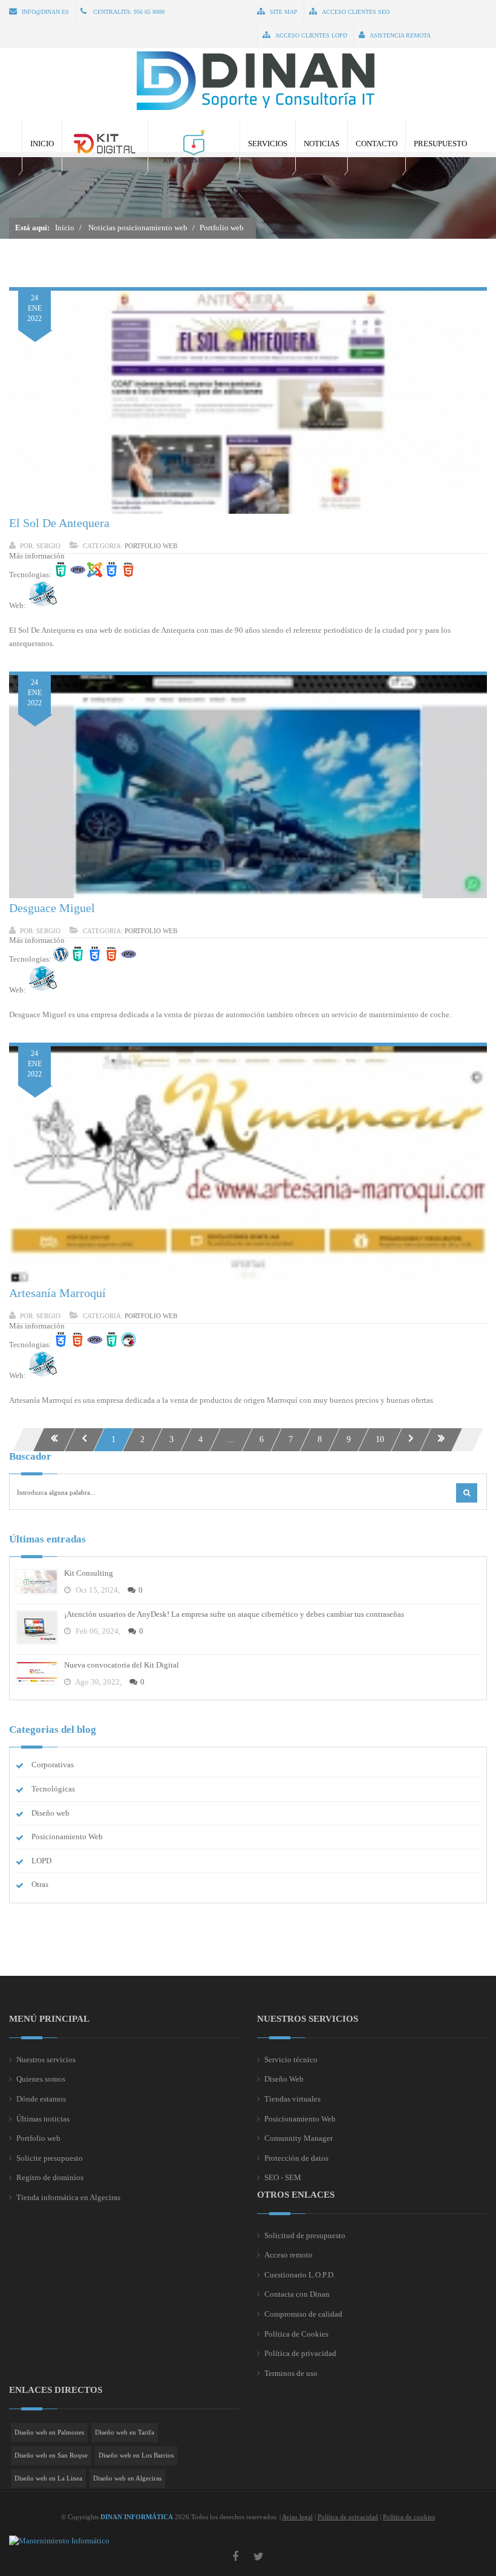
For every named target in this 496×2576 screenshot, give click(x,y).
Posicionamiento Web (67, 1837)
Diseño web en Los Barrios (136, 2455)
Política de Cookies (296, 2334)
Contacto (377, 144)
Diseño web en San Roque (51, 2455)
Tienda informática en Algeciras (68, 2197)
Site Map (284, 12)
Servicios (268, 144)
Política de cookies (409, 2517)
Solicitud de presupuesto (305, 2235)
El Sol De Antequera (59, 523)
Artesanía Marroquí (57, 1293)
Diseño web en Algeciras (127, 2478)
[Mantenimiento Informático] (59, 2541)
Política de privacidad (300, 2353)
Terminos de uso (291, 2373)
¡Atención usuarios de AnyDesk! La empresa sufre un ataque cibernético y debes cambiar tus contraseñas (234, 1614)
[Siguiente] (411, 1440)
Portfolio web (151, 546)
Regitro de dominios (50, 2177)
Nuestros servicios (46, 2060)
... (231, 1439)
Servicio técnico (291, 2060)
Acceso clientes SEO (356, 12)
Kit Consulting (89, 1573)
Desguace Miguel (52, 908)
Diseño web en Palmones (49, 2432)
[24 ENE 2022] (248, 511)
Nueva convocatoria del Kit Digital (122, 1665)
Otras (40, 1884)
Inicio (42, 144)
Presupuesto (440, 144)
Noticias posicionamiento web (138, 228)
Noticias (321, 144)
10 (380, 1439)
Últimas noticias (43, 2119)
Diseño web (51, 1813)
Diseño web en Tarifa (125, 2432)
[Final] (441, 1440)
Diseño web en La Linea (48, 2478)
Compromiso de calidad (303, 2314)
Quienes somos (41, 2079)
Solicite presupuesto (50, 2158)
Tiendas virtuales (292, 2099)
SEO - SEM (283, 2177)
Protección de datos (296, 2158)
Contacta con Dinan (297, 2294)
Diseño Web (284, 2079)
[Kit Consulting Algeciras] (194, 145)
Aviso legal (297, 2517)
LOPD (41, 1861)
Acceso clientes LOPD (311, 35)
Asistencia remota (400, 35)
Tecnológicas (53, 1789)
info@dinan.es (45, 12)
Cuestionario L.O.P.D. (300, 2275)
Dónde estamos (41, 2099)
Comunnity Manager (299, 2138)
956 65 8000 (149, 12)
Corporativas (53, 1765)
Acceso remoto (289, 2255)
